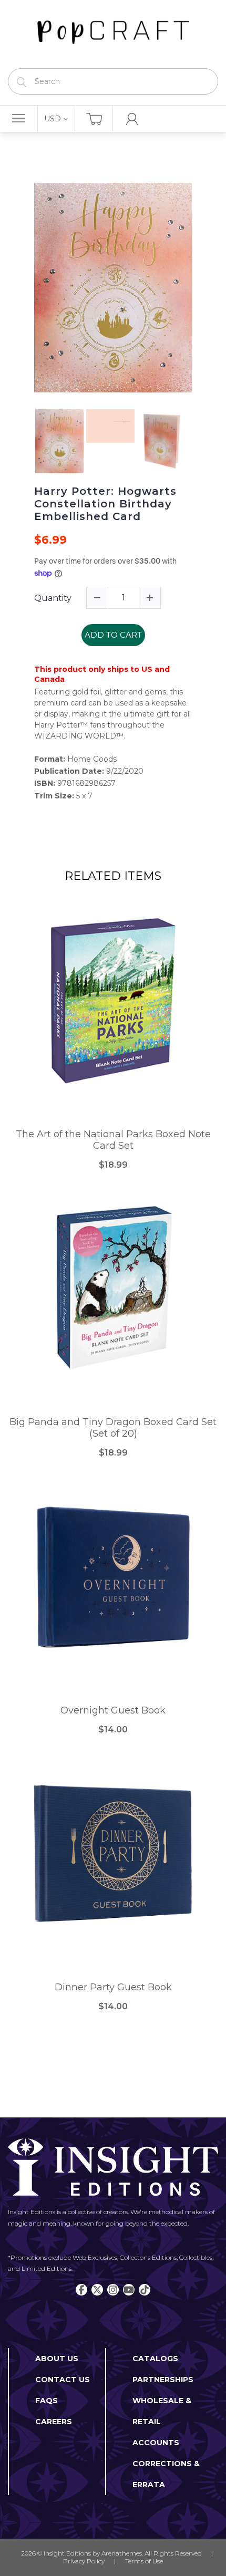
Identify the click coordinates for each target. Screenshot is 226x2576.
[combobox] (113, 81)
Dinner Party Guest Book (113, 1987)
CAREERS (54, 2422)
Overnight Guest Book (113, 1711)
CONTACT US (63, 2380)
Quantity (53, 598)
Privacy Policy (84, 2561)
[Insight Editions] (113, 34)
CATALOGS (155, 2359)
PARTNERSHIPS (163, 2380)
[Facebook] (81, 2290)
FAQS (47, 2401)
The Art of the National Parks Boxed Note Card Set (113, 1140)
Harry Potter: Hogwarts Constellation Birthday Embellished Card (105, 504)
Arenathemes (122, 2553)
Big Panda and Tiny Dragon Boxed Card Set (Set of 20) (113, 1428)
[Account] (132, 119)
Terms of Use (144, 2561)
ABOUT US (57, 2359)
